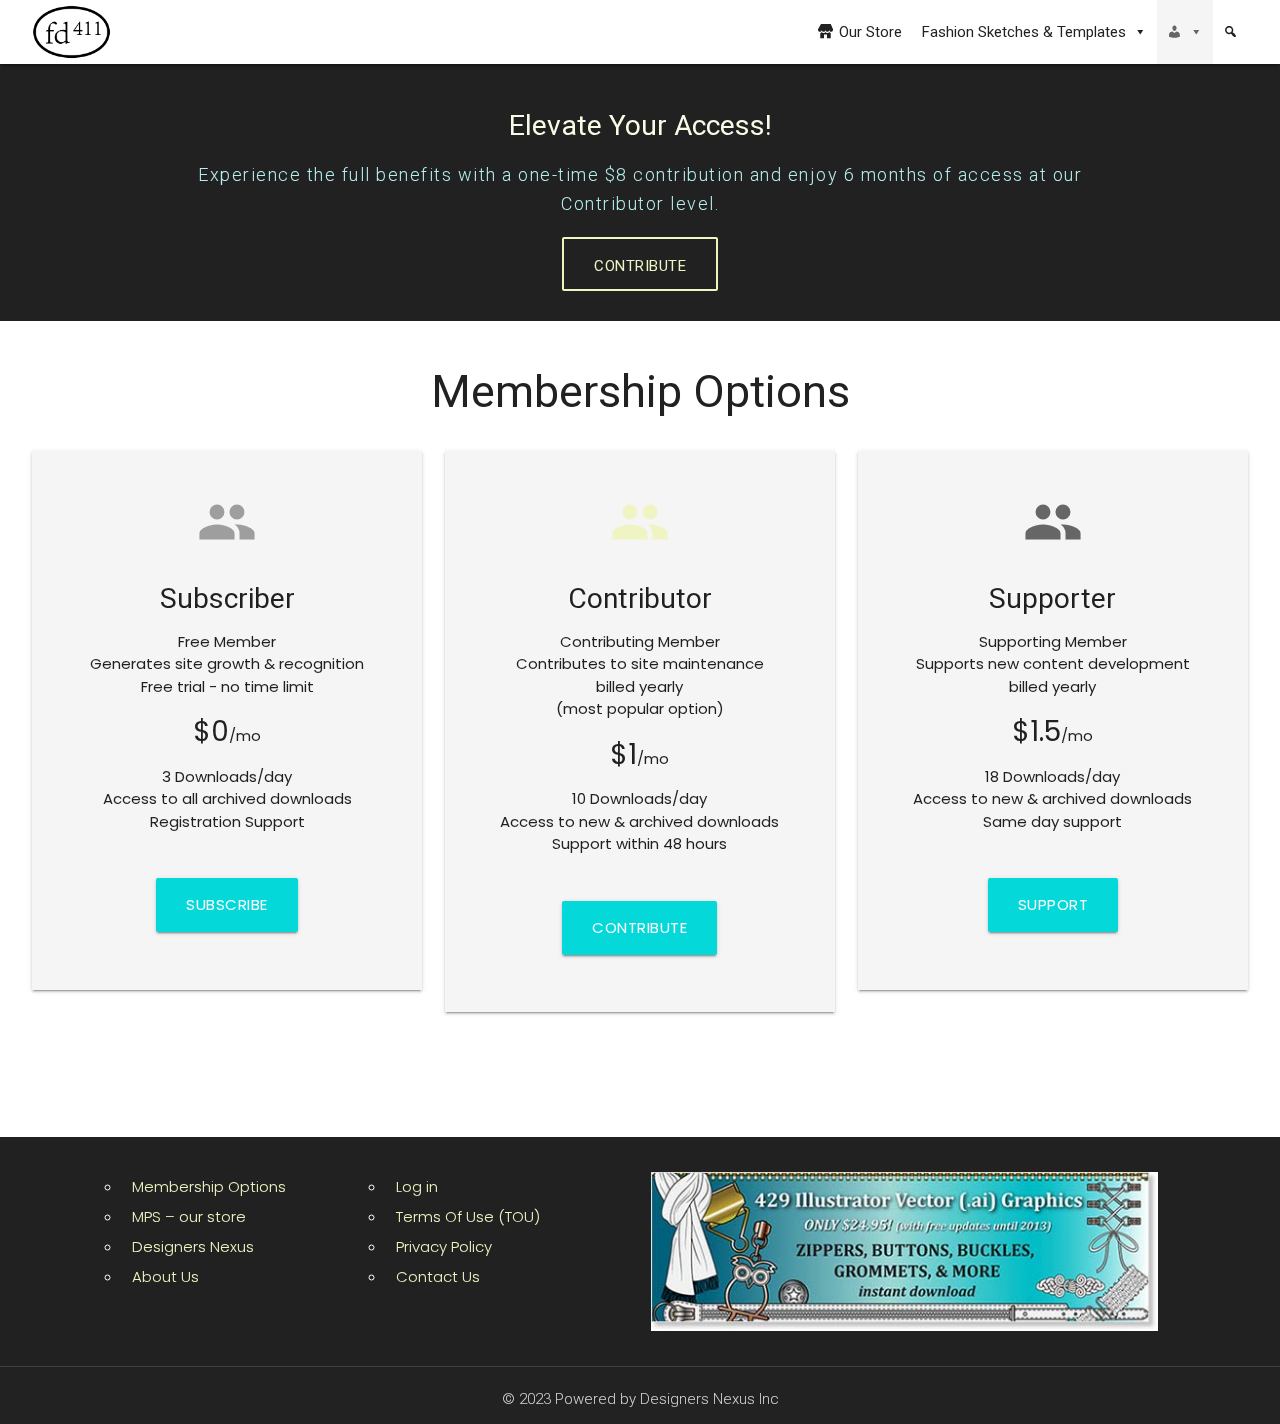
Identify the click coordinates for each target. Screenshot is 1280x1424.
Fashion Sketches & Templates (1024, 32)
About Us (165, 1276)
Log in (417, 1186)
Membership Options (209, 1186)
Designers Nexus (193, 1246)
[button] (1185, 32)
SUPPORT (1053, 904)
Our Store (870, 32)
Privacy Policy (444, 1246)
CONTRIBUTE (640, 266)
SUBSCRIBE (227, 904)
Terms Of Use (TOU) (468, 1216)
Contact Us (438, 1276)
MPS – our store (189, 1216)
